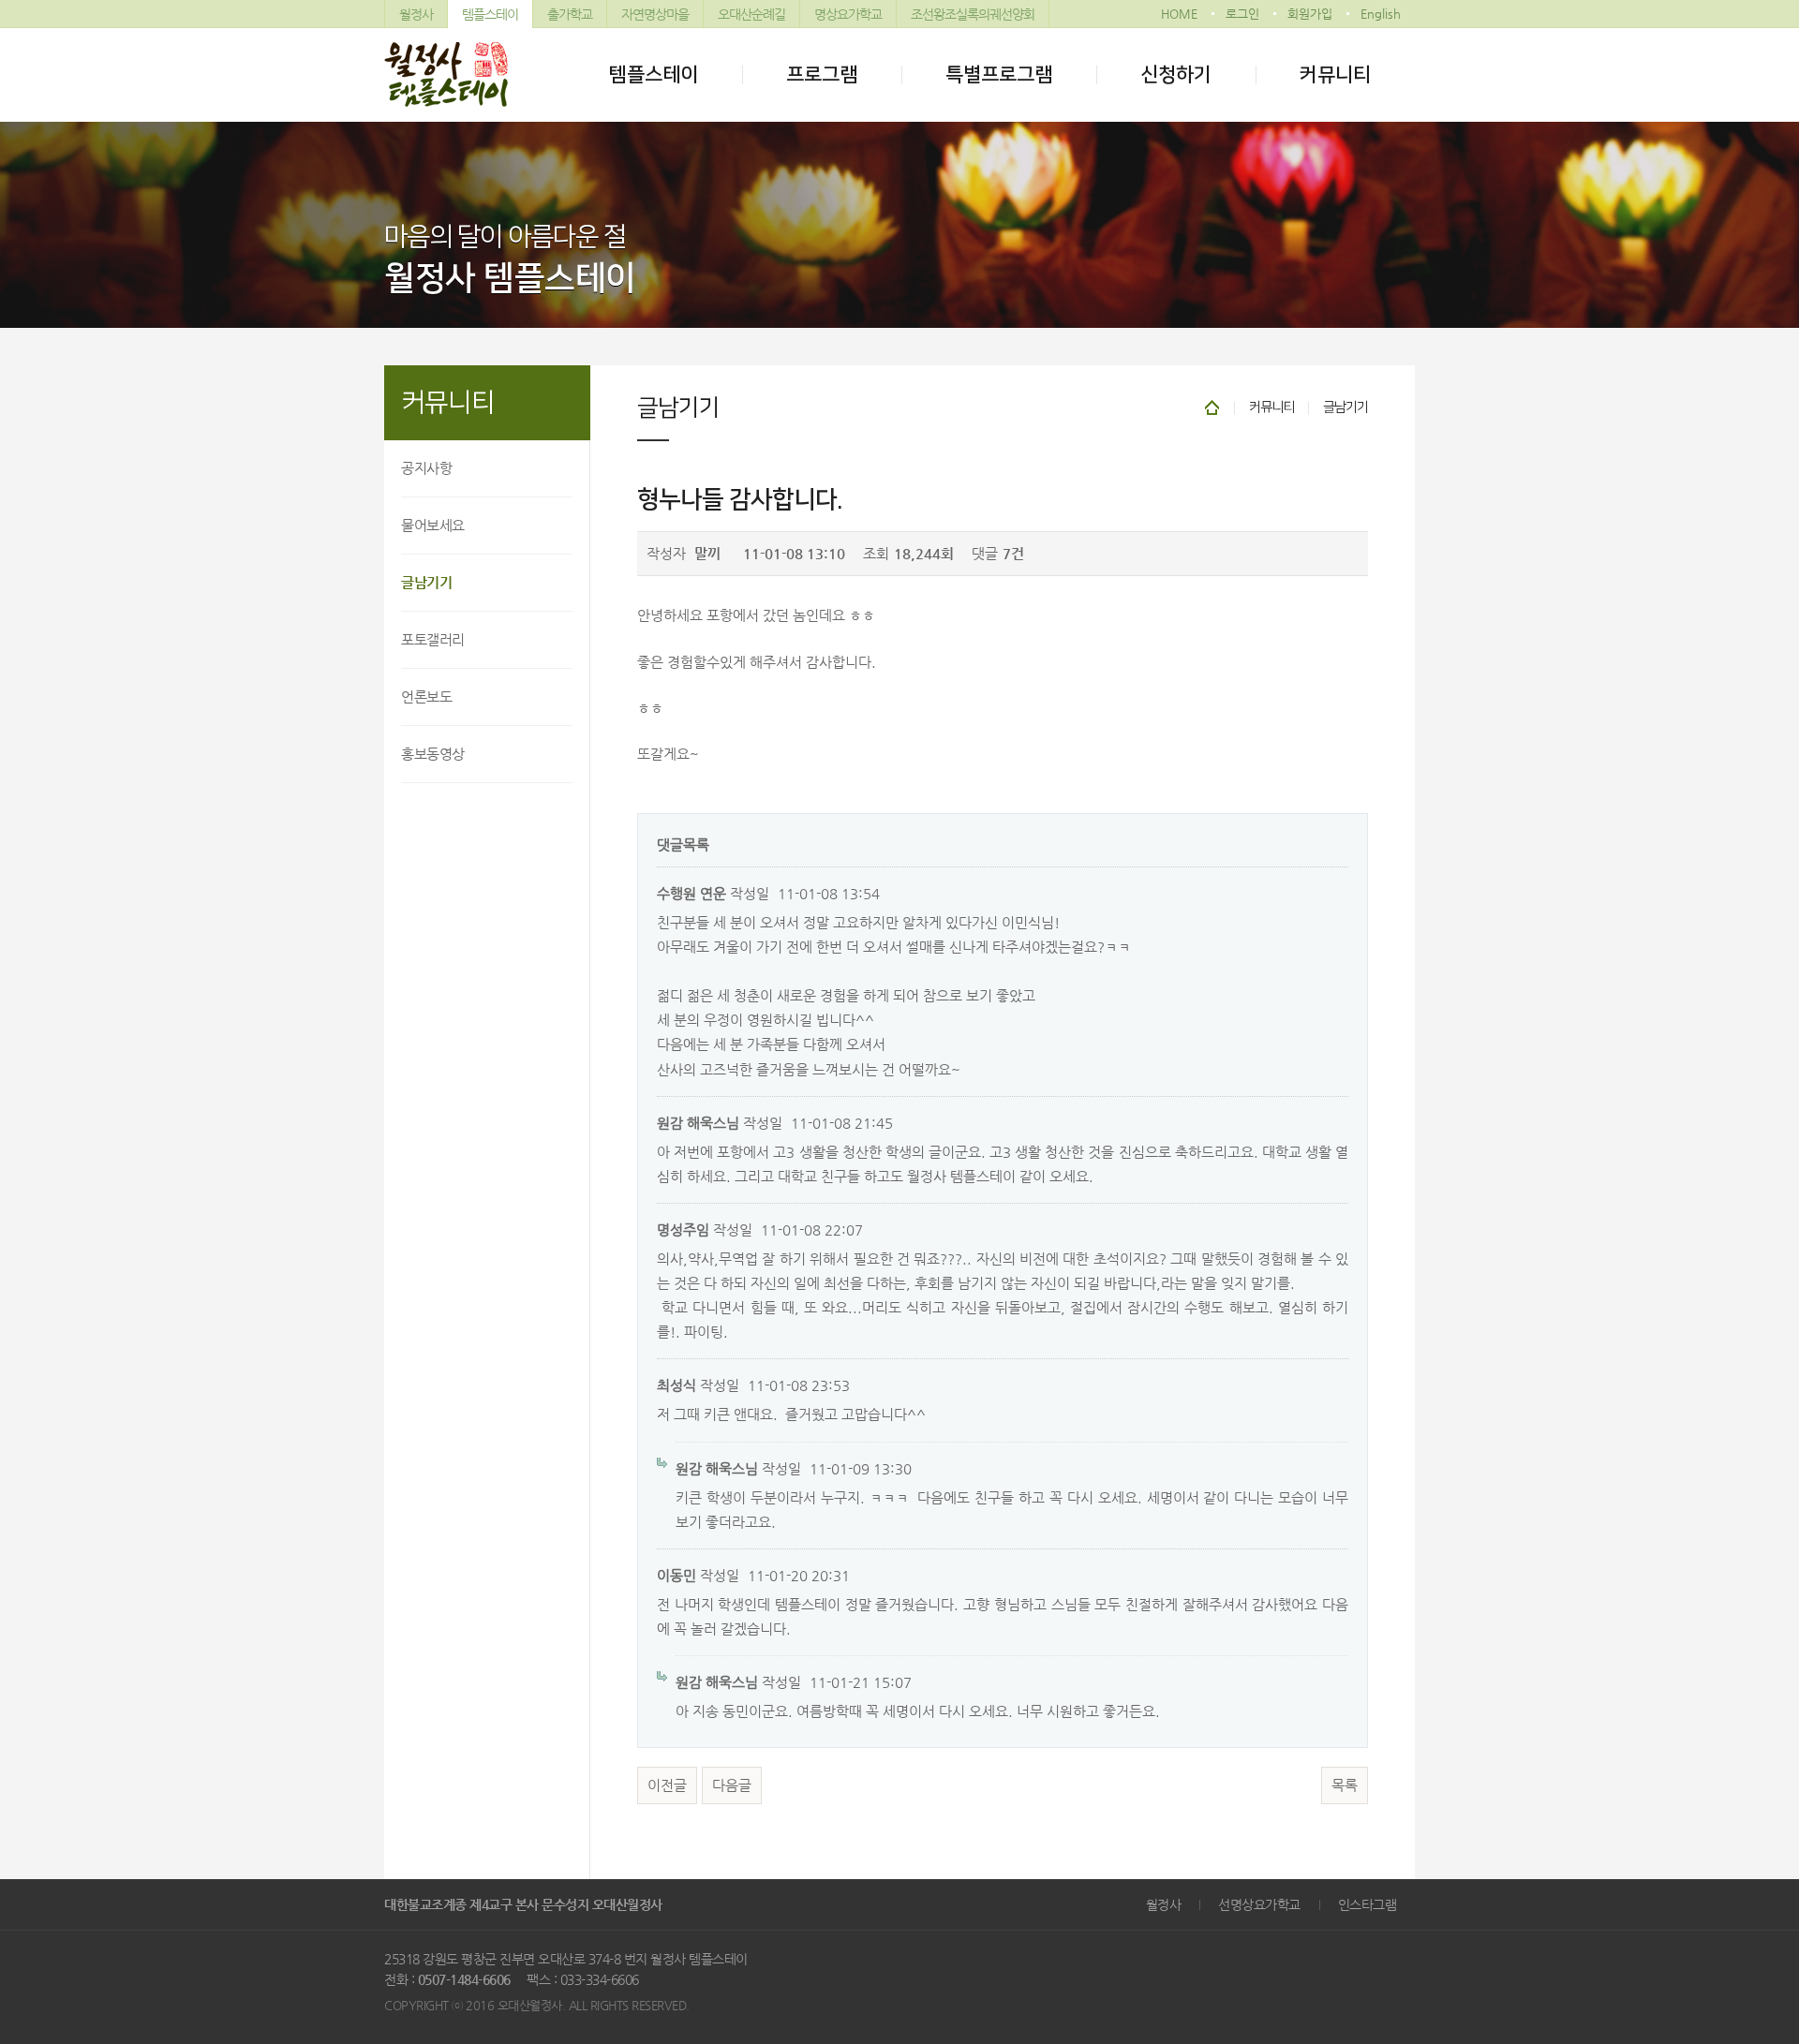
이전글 (667, 1785)
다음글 (732, 1785)
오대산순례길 (751, 14)
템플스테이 (490, 14)
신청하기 (1176, 74)
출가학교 (570, 14)
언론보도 (426, 696)
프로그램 (822, 74)
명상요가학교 (848, 14)
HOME (1179, 14)
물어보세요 (433, 525)
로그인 (1242, 14)
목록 (1345, 1785)
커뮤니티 (1335, 74)
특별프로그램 (999, 74)
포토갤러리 (433, 639)
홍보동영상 (433, 754)
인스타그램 (1368, 1904)
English (1381, 14)
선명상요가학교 (1259, 1904)
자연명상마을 (655, 14)
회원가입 (1310, 14)
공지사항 (426, 468)
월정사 (416, 14)
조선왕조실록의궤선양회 (973, 14)
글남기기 (426, 582)
